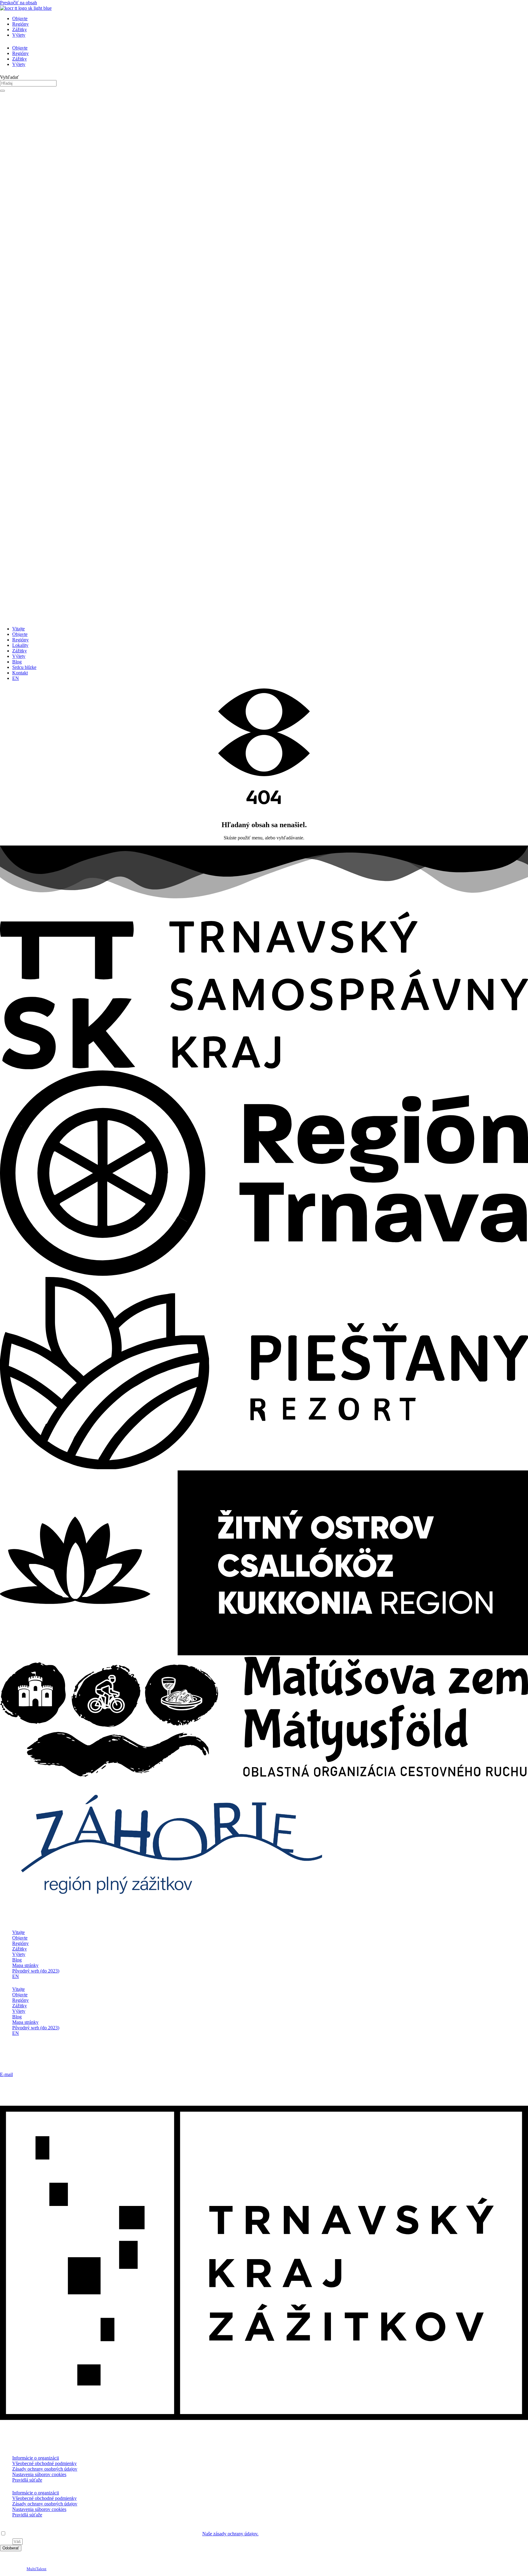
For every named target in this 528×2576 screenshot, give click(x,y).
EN (16, 678)
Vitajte (18, 629)
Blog (17, 662)
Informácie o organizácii (36, 2458)
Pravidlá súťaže (27, 2480)
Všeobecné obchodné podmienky (44, 2463)
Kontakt (20, 673)
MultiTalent (37, 2569)
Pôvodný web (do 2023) (36, 1971)
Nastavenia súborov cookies (39, 2474)
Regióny (20, 24)
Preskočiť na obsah (18, 3)
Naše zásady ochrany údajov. (230, 2534)
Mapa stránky (25, 1965)
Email (6, 2541)
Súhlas (6, 2528)
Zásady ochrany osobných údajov (45, 2469)
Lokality (20, 645)
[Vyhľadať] (2, 91)
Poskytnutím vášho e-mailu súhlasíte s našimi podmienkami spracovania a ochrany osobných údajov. (133, 2534)
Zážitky (20, 29)
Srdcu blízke (24, 667)
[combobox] (28, 83)
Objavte (20, 18)
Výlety (19, 35)
